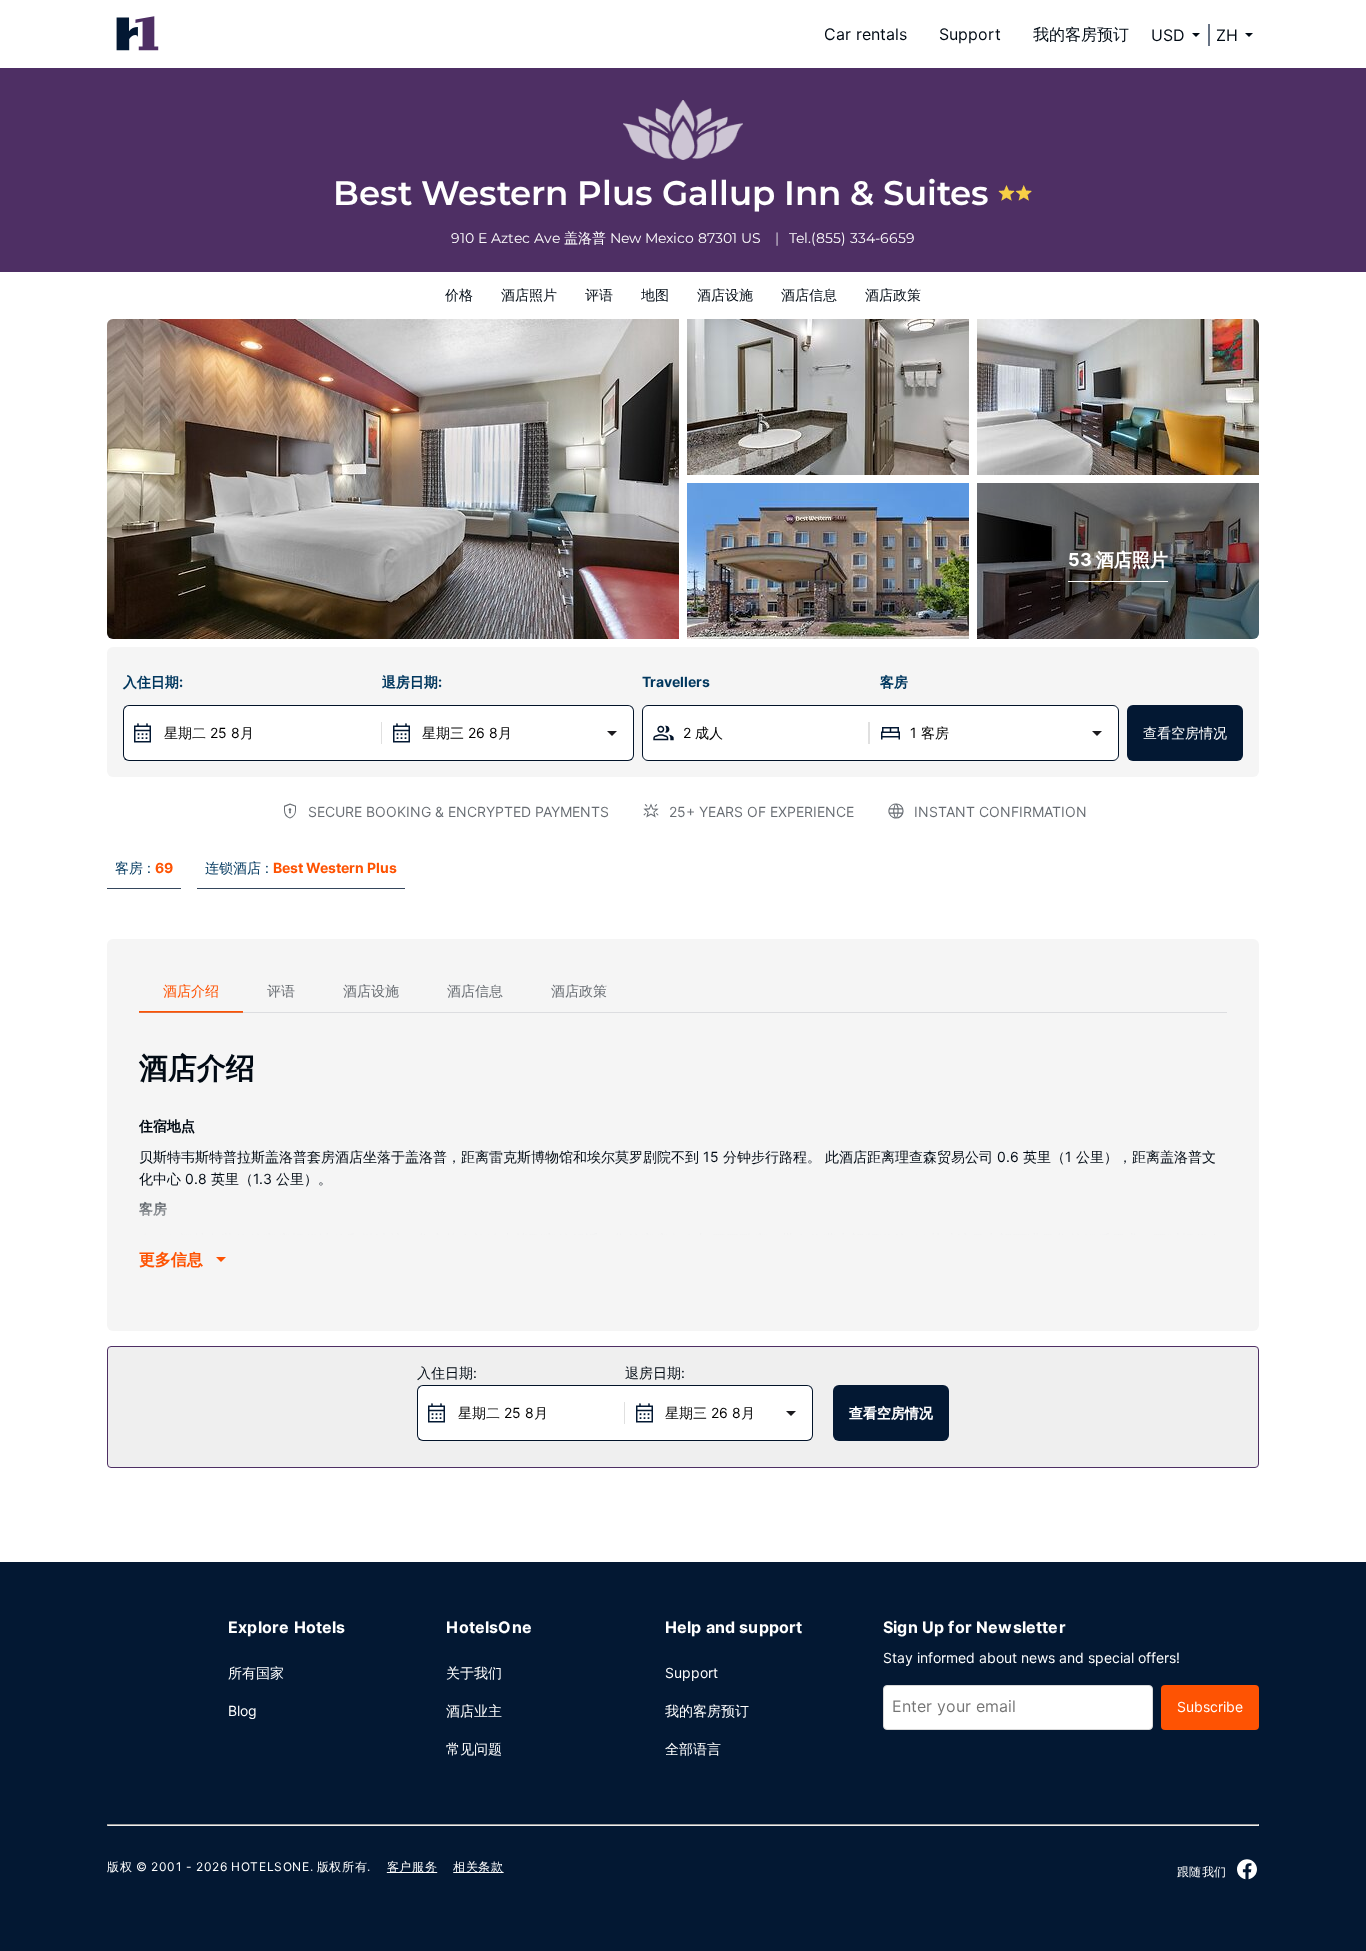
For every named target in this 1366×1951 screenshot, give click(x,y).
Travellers (676, 681)
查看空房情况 (1185, 732)
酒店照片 (529, 294)
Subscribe (1210, 1706)
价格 (459, 294)
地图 (655, 294)
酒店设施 (725, 294)
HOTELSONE (270, 1866)
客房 (894, 681)
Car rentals (865, 34)
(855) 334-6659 (863, 238)
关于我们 (474, 1672)
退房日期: (412, 681)
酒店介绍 (191, 990)
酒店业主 (474, 1710)
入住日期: (153, 681)
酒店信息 (809, 294)
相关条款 (478, 1866)
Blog (242, 1710)
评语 (599, 294)
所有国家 (256, 1672)
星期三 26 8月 (467, 732)
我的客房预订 (1081, 34)
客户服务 (412, 1866)
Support (970, 34)
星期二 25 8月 (209, 732)
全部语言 (693, 1748)
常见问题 (474, 1748)
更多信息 (171, 1259)
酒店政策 (893, 294)
